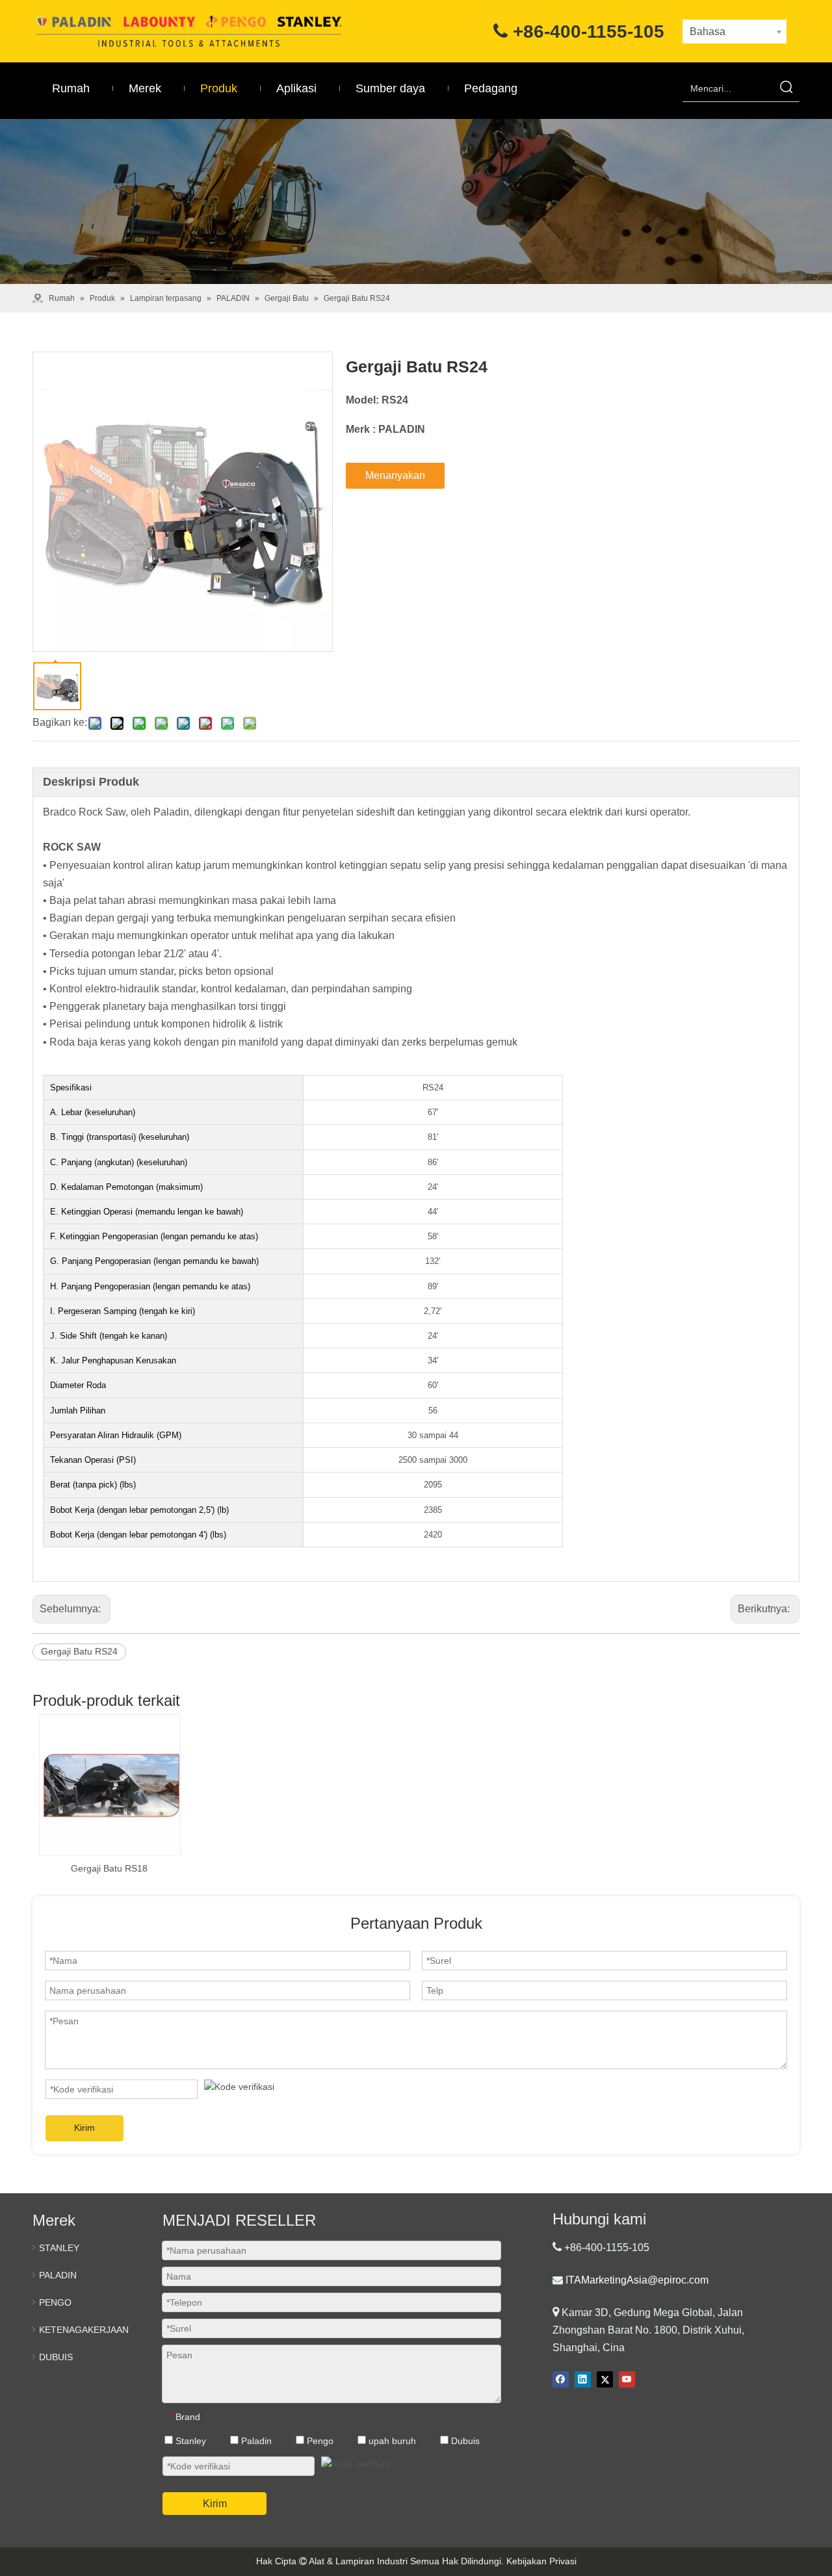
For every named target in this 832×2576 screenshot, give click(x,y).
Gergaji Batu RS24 (79, 1651)
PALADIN (58, 2275)
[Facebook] (561, 2379)
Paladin (255, 2441)
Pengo (319, 2441)
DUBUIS (56, 2357)
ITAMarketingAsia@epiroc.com (637, 2280)
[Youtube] (627, 2379)
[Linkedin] (583, 2379)
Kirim (84, 2128)
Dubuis (464, 2441)
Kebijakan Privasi (541, 2561)
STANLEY (59, 2248)
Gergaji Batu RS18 (109, 1868)
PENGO (55, 2302)
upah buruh (391, 2441)
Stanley (189, 2441)
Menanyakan (395, 475)
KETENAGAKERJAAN (84, 2330)
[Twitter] (605, 2379)
